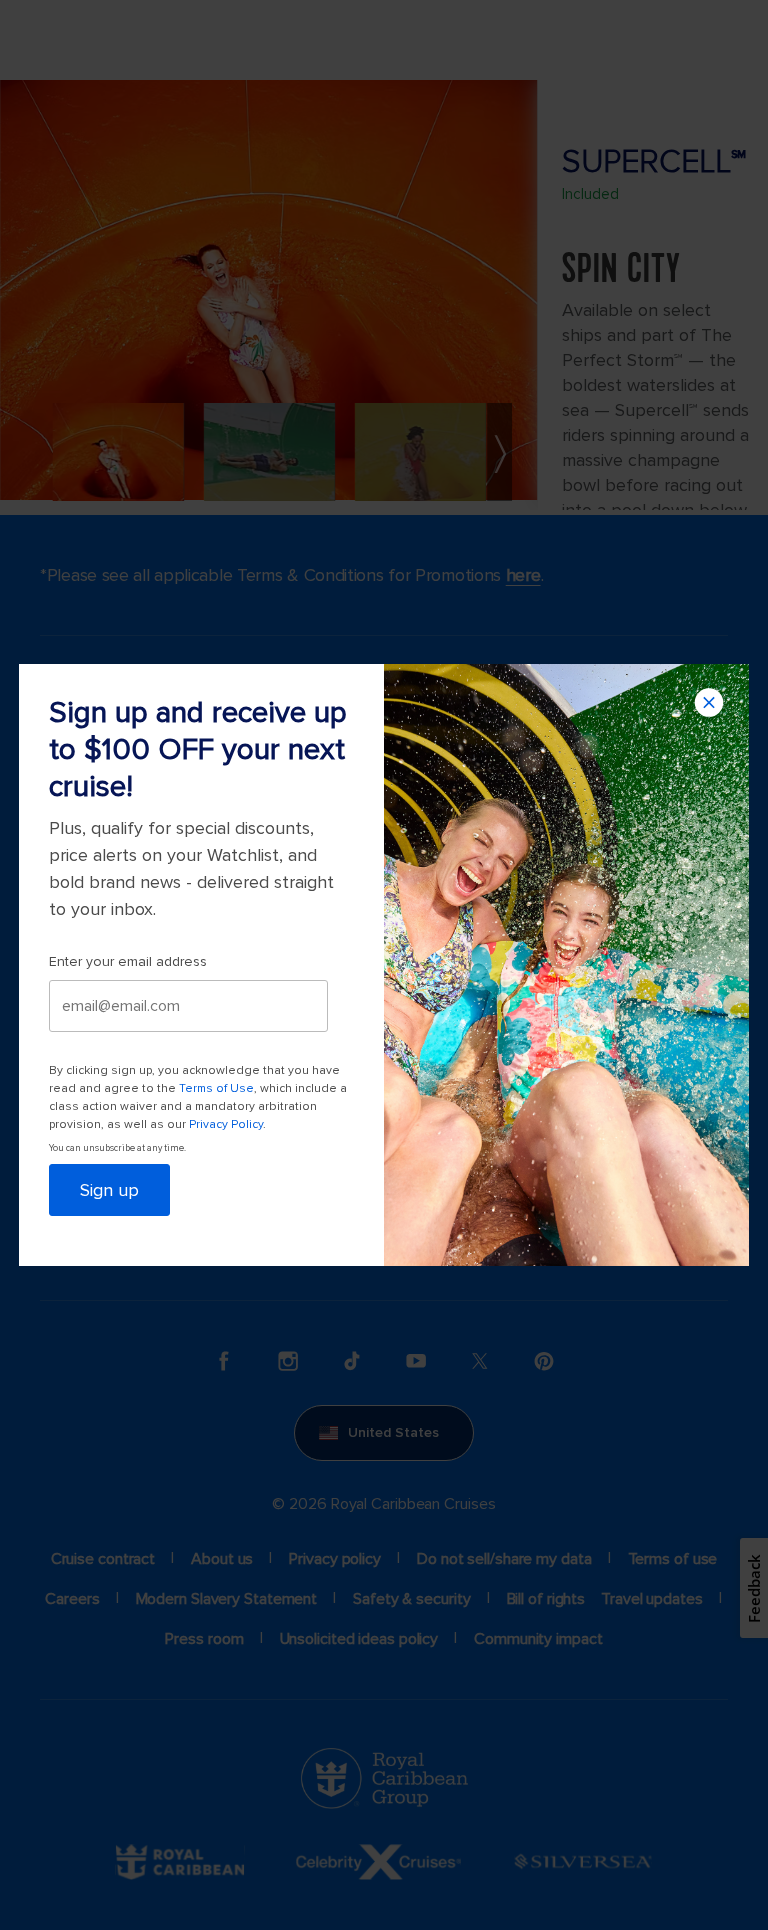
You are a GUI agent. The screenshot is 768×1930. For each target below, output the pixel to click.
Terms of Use (216, 1088)
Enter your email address (128, 961)
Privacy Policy (226, 1124)
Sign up (109, 1190)
